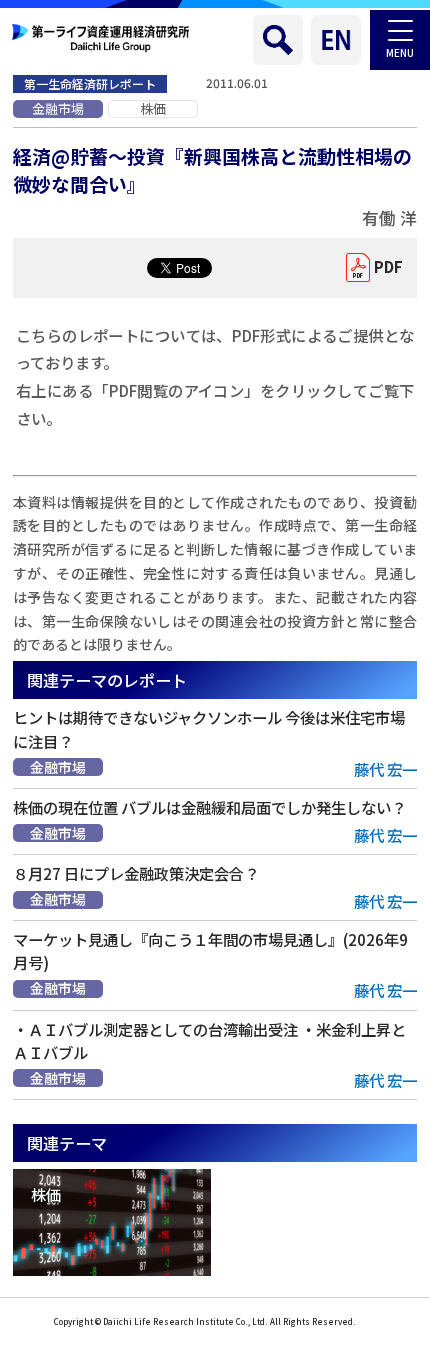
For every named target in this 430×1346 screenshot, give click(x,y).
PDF (388, 266)
